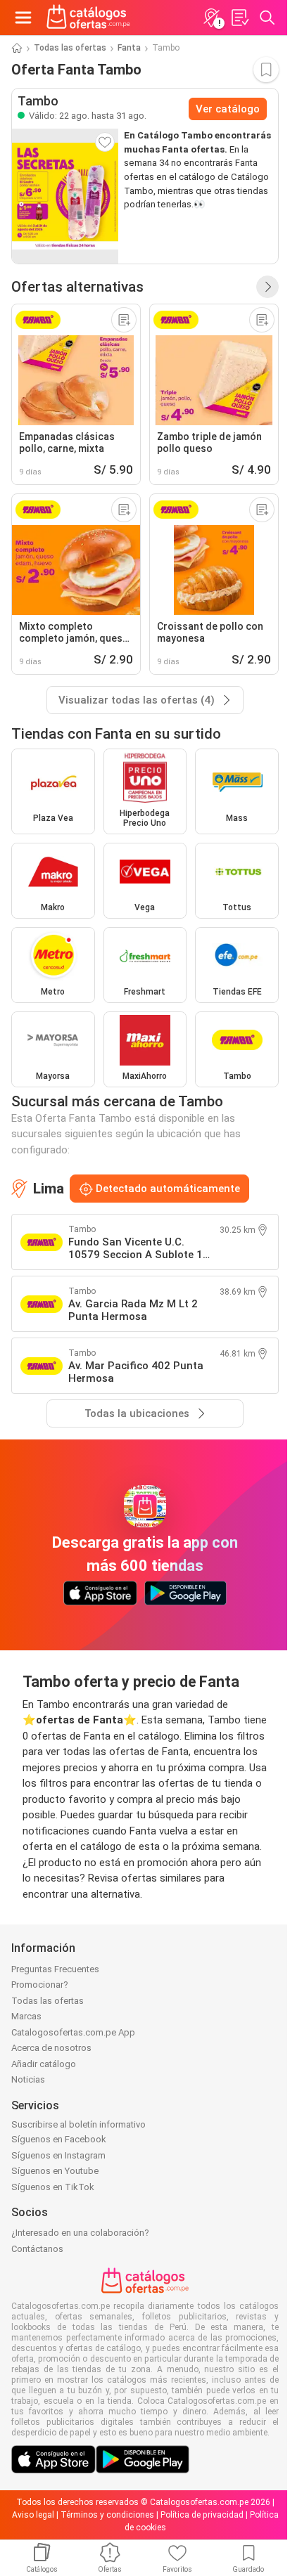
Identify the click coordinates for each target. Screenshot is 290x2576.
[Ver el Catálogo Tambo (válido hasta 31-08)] (65, 196)
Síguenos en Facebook (59, 2139)
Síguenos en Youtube (55, 2171)
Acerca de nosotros (51, 2048)
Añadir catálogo (44, 2064)
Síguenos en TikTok (53, 2187)
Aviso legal (33, 2515)
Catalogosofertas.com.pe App (73, 2032)
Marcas (26, 2016)
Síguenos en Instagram (58, 2155)
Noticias (28, 2079)
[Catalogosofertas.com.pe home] (88, 18)
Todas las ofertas (70, 48)
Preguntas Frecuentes (55, 1969)
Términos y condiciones (107, 2515)
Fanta (129, 48)
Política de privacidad (202, 2515)
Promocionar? (40, 1985)
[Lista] (239, 18)
